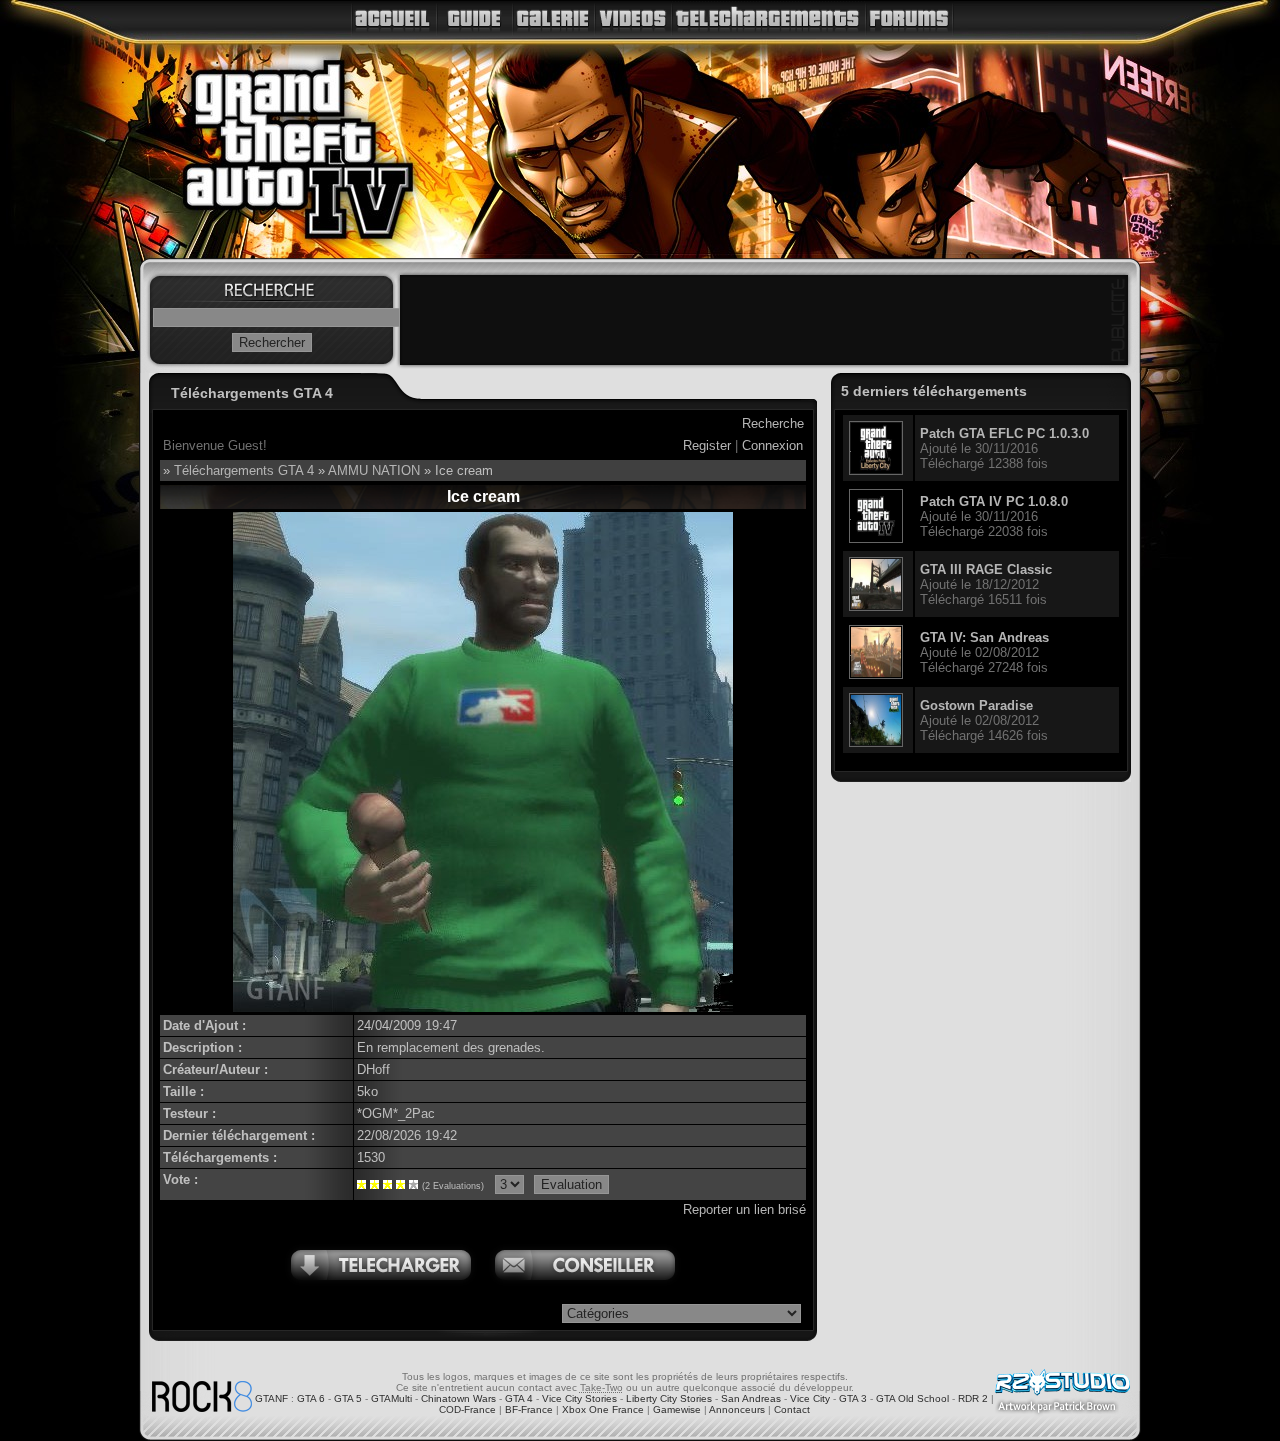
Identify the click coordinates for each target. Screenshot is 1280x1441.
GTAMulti (391, 1398)
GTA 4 (519, 1398)
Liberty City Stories (669, 1398)
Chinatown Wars (458, 1398)
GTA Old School (912, 1398)
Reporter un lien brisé (744, 1209)
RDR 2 (973, 1398)
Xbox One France (603, 1409)
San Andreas (751, 1398)
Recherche (773, 423)
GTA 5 (348, 1398)
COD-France (467, 1409)
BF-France (529, 1409)
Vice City (810, 1398)
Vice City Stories (579, 1398)
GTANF (271, 1398)
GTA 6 (311, 1398)
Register (707, 445)
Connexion (772, 445)
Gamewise (677, 1409)
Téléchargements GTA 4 (244, 470)
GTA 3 (853, 1398)
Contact (792, 1409)
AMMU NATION (374, 470)
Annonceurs (737, 1409)
